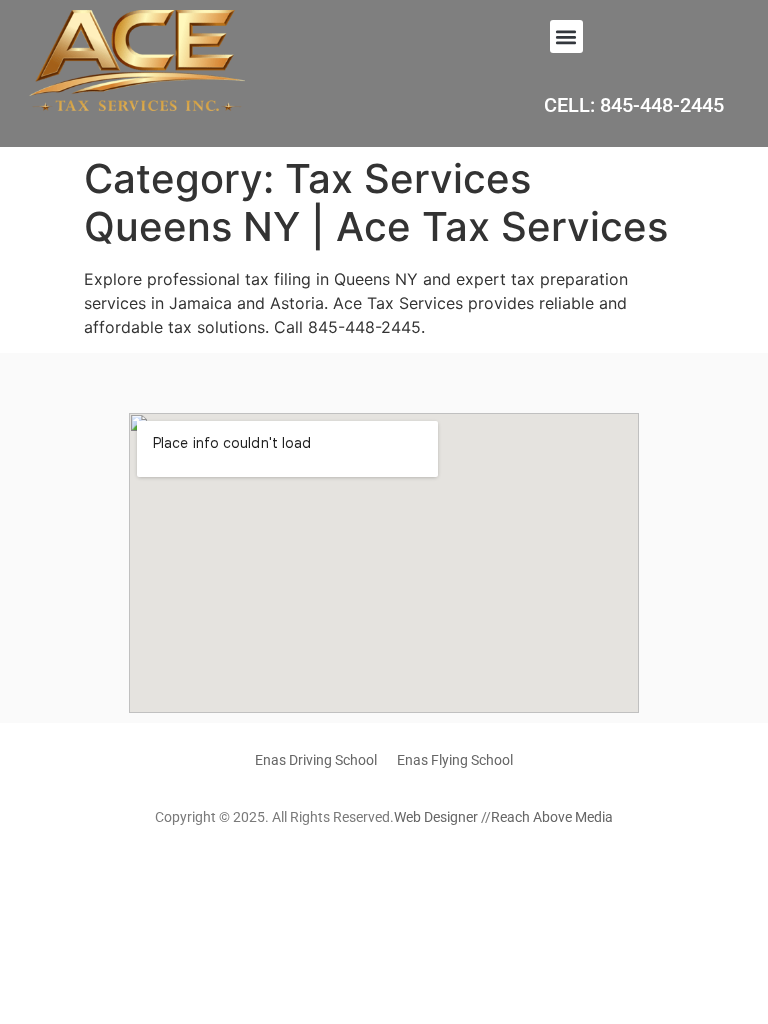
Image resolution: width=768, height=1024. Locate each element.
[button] (566, 36)
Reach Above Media (552, 817)
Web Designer (436, 817)
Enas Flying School (455, 760)
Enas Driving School (316, 760)
